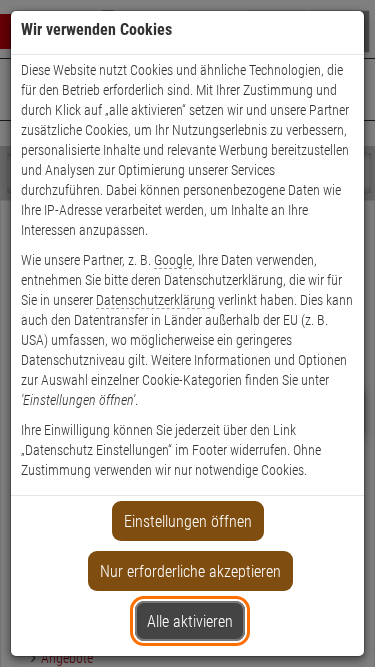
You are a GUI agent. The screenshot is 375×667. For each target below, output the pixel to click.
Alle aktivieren (190, 621)
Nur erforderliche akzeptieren (190, 571)
